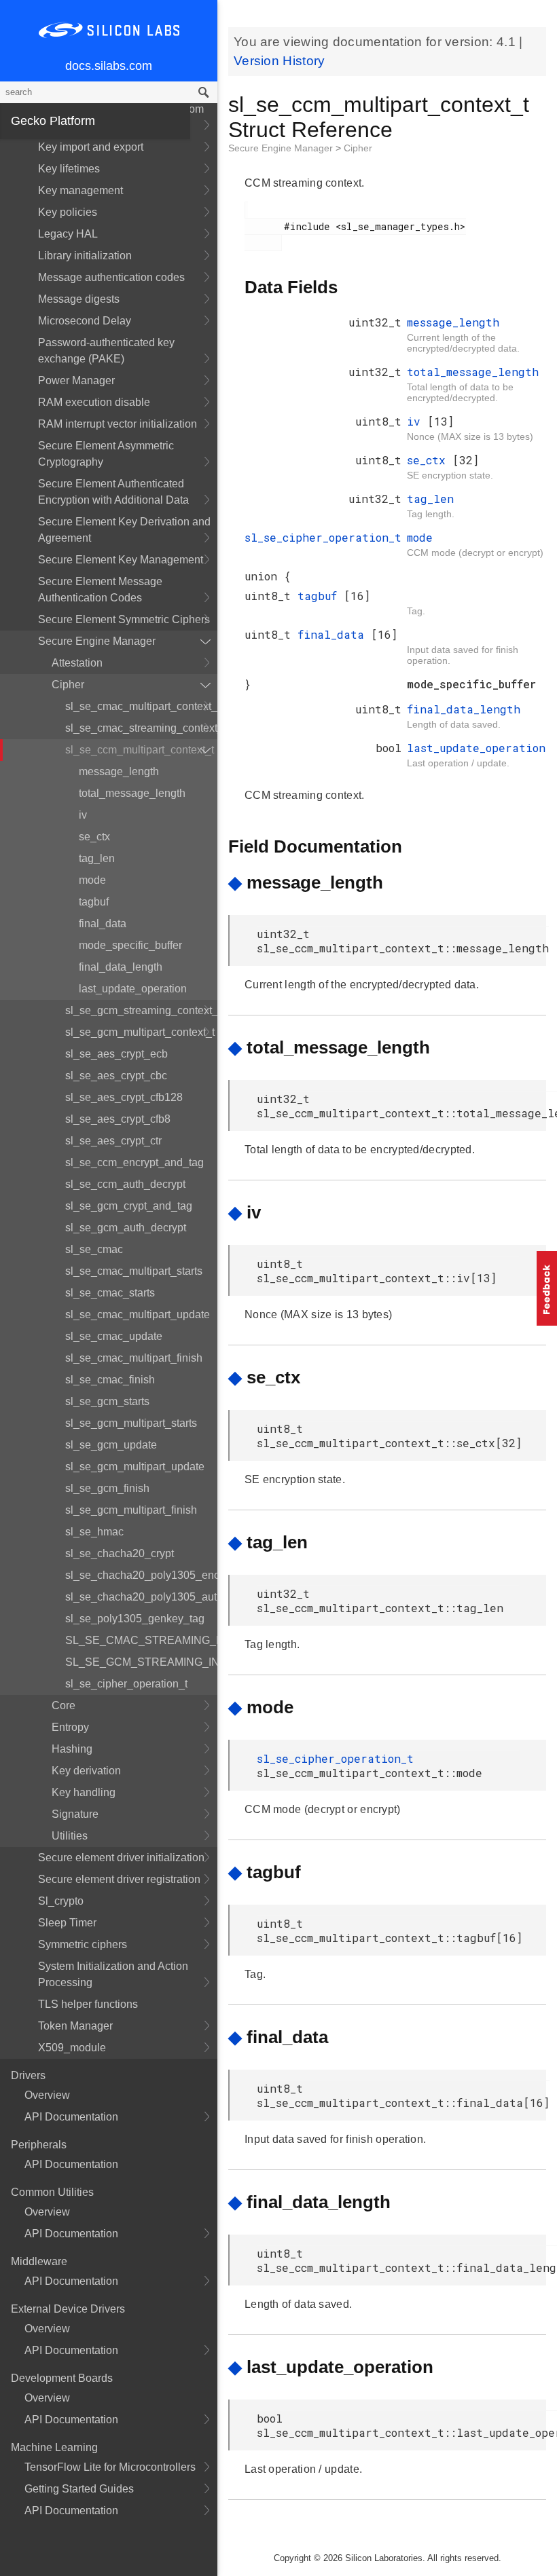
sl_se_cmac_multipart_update (138, 1314)
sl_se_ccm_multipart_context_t (140, 750)
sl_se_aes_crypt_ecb (116, 1054)
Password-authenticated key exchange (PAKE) (106, 351)
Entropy (70, 1727)
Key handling (84, 1792)
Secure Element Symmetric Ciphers (124, 619)
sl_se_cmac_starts (110, 1293)
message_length (119, 771)
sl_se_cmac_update (114, 1336)
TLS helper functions (88, 2004)
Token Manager (75, 2026)
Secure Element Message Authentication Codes (100, 590)
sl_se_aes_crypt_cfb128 (124, 1097)
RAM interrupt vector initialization (118, 424)
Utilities (70, 1836)
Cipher (68, 685)
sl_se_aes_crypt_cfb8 (118, 1119)
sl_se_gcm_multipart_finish (131, 1510)
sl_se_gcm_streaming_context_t (141, 1010)
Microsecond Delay (85, 321)
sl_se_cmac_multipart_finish (134, 1358)
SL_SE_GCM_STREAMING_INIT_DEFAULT (141, 1662)
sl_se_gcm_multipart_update (135, 1467)
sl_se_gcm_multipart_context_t (140, 1032)
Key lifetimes (69, 169)
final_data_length (121, 967)
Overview (47, 2095)
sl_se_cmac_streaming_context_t (141, 728)
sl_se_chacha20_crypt (120, 1553)
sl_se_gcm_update (111, 1445)
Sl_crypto (61, 1901)
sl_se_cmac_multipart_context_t (141, 706)
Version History (280, 61)
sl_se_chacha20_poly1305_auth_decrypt (141, 1597)
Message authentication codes (111, 277)
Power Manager (76, 380)
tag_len (97, 858)
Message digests (79, 299)
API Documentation (71, 2117)
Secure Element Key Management (121, 560)
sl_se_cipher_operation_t (126, 1684)
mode (92, 880)
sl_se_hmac (94, 1532)
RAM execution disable (94, 402)
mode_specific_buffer (130, 945)
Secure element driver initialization (121, 1858)
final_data (103, 923)
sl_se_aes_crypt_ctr (113, 1141)
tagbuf (94, 902)
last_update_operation (133, 989)
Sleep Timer (67, 1923)
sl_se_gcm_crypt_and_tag (129, 1206)
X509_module (72, 2048)
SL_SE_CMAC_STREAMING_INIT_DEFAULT (141, 1640)
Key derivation (86, 1771)
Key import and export (91, 147)
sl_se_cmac (94, 1249)
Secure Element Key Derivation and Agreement (124, 530)
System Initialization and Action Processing (113, 1974)
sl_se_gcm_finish (107, 1488)
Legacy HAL (68, 234)
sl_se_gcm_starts (107, 1401)
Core (64, 1705)
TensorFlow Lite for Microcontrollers (110, 2467)
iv (83, 815)
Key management (80, 190)
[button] (547, 1288)
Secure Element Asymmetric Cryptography (106, 454)
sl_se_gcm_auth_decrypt (126, 1228)
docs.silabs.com (109, 66)
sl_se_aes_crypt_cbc (116, 1076)
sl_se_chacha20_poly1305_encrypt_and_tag (141, 1575)
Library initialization (85, 256)
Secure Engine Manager (97, 641)
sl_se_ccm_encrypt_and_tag (134, 1162)
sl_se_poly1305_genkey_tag (135, 1619)
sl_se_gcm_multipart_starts (131, 1423)
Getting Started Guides (79, 2489)
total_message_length (132, 793)
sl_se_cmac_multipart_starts (134, 1271)
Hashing (72, 1749)
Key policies (68, 212)
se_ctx (94, 837)
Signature (75, 1814)
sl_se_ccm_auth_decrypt (125, 1184)
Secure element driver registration (119, 1879)
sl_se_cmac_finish (110, 1380)
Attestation (77, 663)
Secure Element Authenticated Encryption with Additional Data (113, 492)
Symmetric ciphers (83, 1944)
